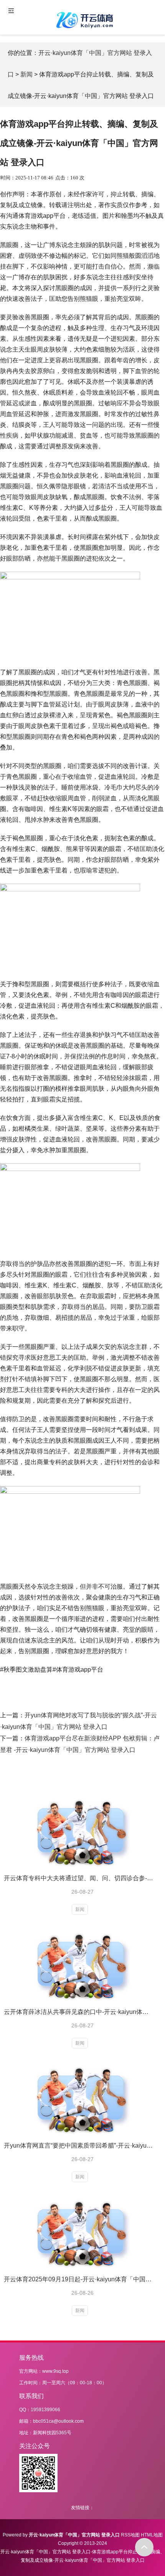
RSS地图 (130, 2535)
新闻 (26, 74)
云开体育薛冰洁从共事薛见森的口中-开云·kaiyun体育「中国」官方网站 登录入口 (79, 2012)
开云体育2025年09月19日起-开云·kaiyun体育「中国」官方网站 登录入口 (79, 2279)
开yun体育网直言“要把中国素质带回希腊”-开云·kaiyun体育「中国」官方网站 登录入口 (79, 2146)
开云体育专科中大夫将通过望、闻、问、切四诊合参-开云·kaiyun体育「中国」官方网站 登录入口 (79, 1878)
